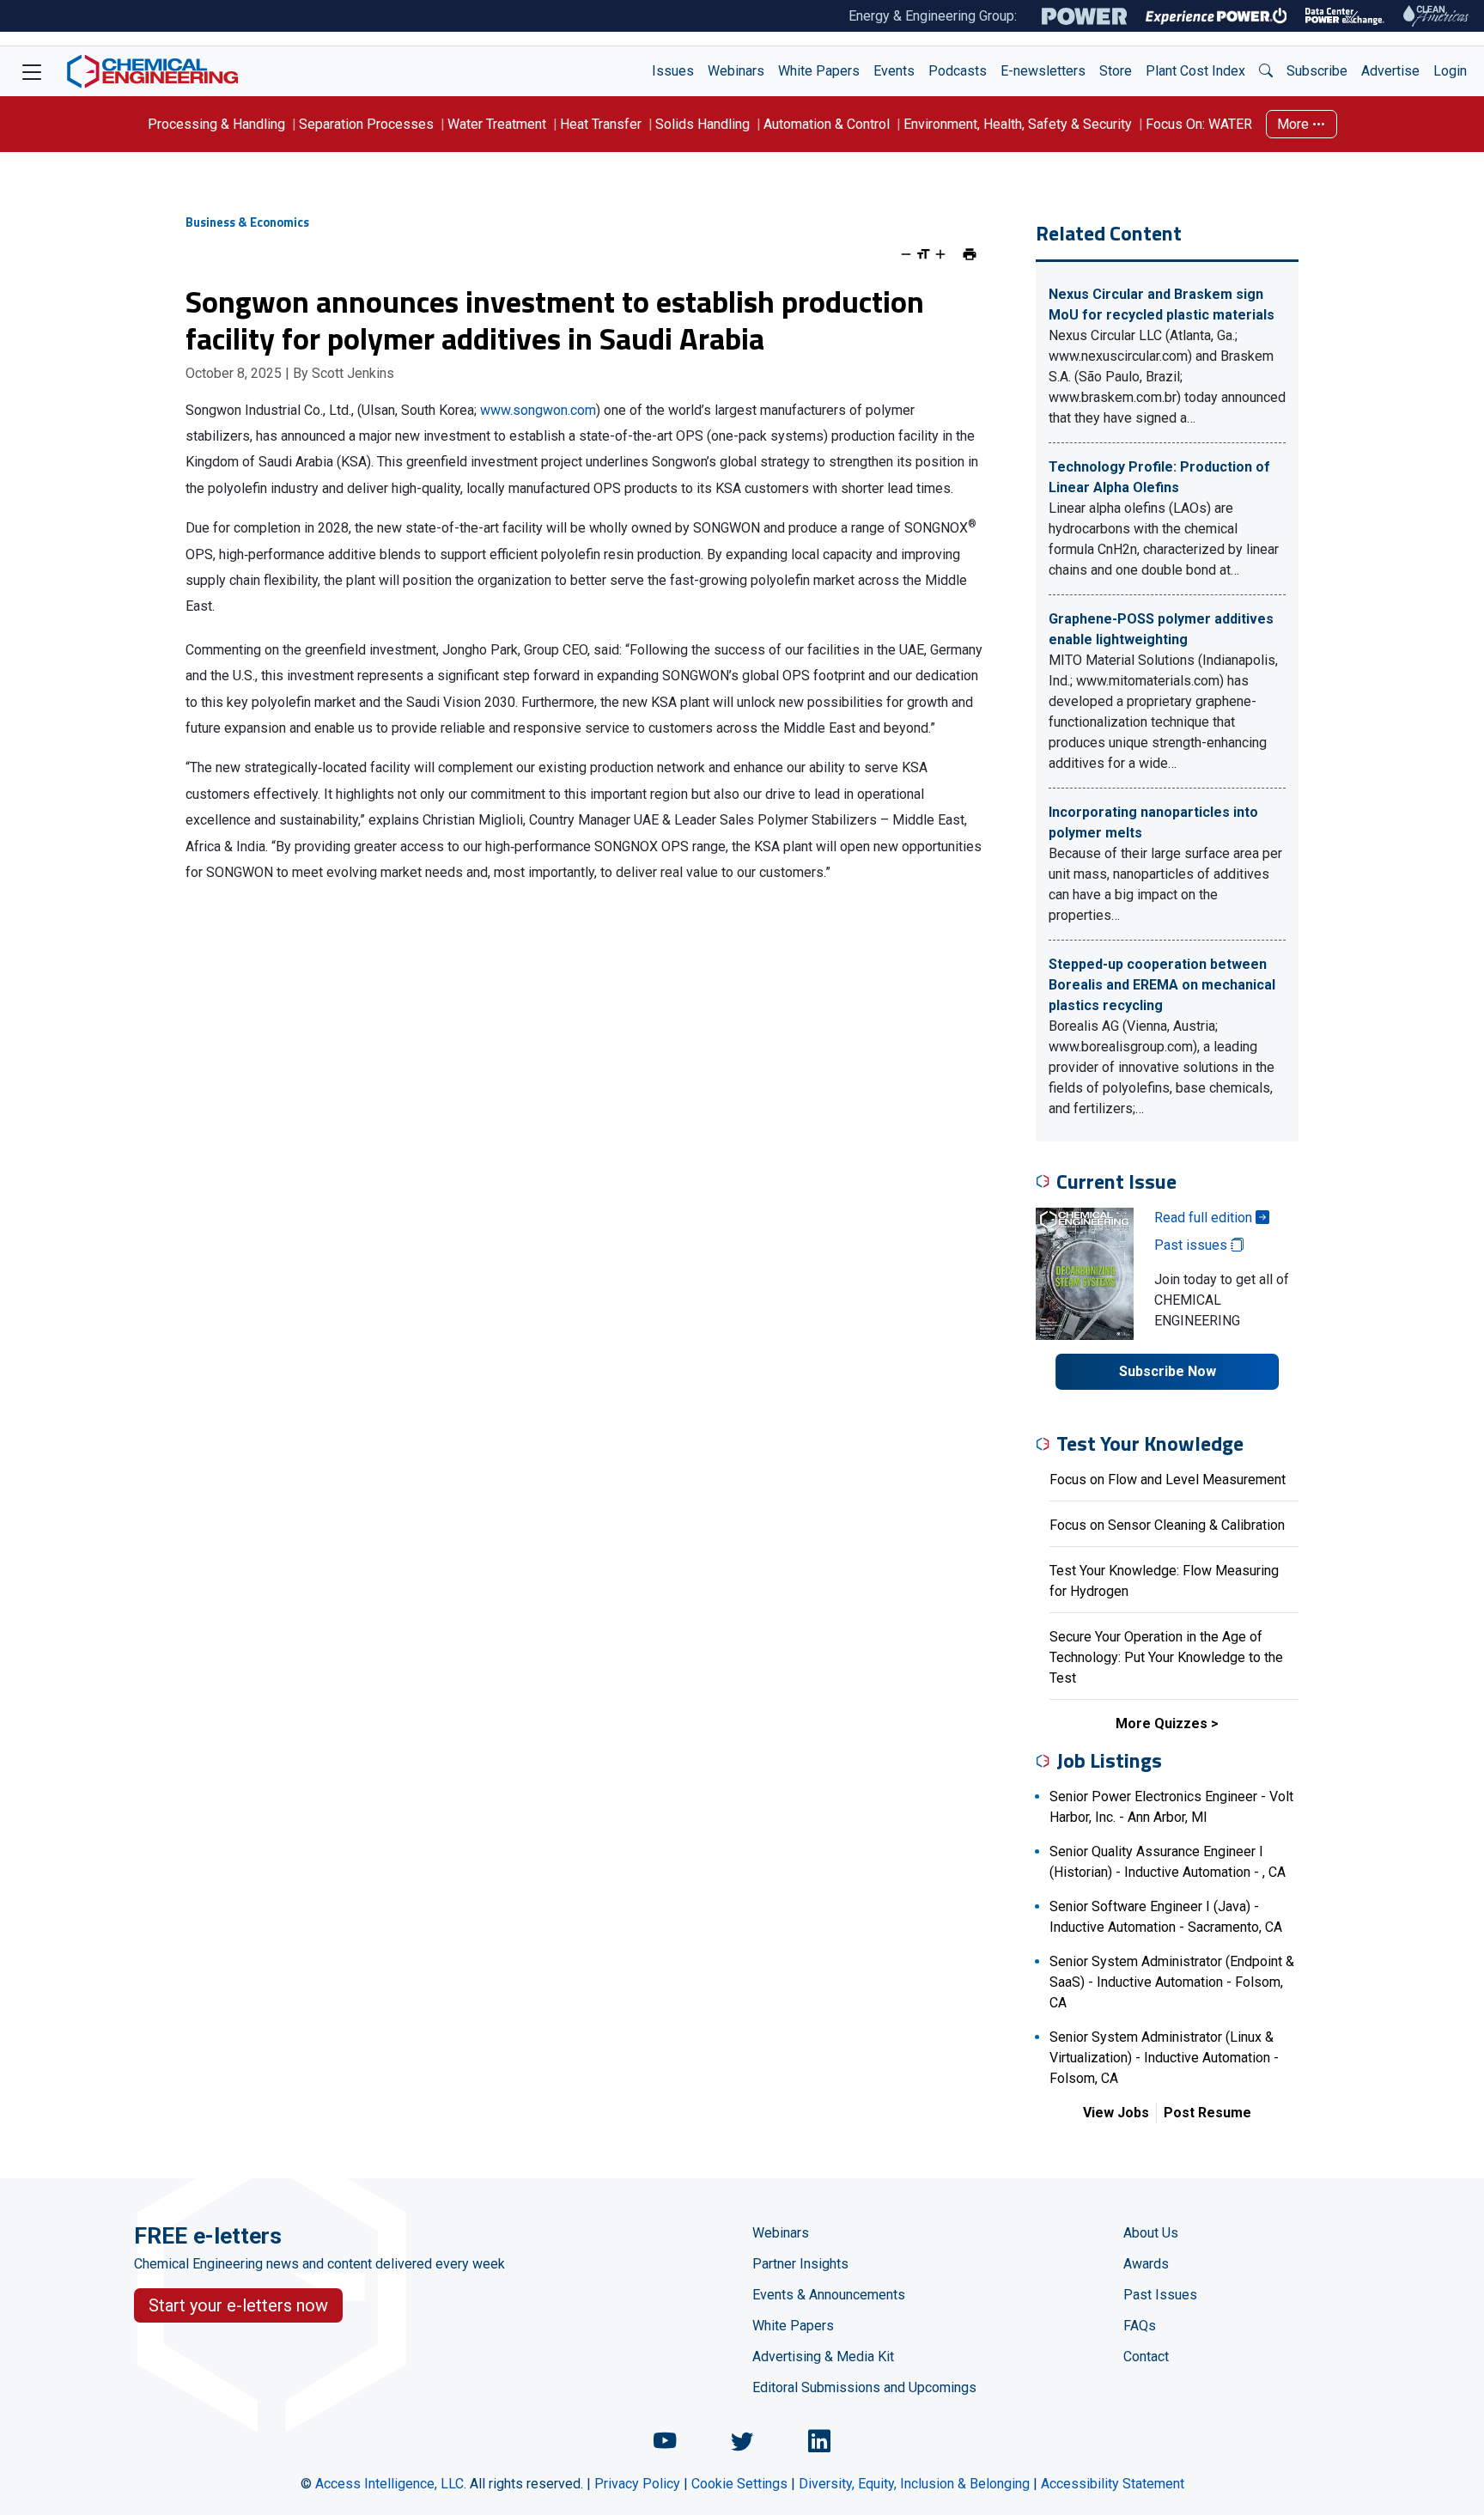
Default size (923, 254)
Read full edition (1205, 1218)
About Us (1151, 2233)
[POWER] (1084, 16)
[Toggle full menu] (32, 71)
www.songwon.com (538, 410)
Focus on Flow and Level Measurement (1168, 1480)
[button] (1266, 71)
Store (1116, 71)
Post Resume (1207, 2113)
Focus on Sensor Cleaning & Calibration (1167, 1525)
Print (970, 254)
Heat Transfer (601, 124)
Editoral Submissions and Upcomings (864, 2387)
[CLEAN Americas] (1437, 16)
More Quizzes (1162, 1723)
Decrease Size (906, 254)
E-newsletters (1043, 71)
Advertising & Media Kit (823, 2357)
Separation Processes (366, 124)
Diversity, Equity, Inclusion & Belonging (914, 2484)
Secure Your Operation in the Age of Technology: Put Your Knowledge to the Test (1166, 1657)
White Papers (819, 71)
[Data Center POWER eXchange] (1345, 16)
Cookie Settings (739, 2484)
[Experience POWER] (1216, 16)
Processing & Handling (216, 124)
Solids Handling (702, 124)
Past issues (1192, 1245)
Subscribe (1317, 71)
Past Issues (1160, 2295)
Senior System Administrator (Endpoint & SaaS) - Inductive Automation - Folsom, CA (1172, 1982)
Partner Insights (800, 2264)
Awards (1146, 2264)
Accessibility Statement (1113, 2484)
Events (894, 71)
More (1295, 124)
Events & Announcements (829, 2295)
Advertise (1390, 71)
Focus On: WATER (1199, 124)
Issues (673, 71)
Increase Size (940, 254)
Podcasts (958, 71)
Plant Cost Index (1195, 71)
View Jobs (1116, 2113)
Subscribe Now (1168, 1371)
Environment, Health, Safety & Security (1018, 124)
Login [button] (1450, 71)
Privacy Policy (637, 2484)
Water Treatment (497, 124)
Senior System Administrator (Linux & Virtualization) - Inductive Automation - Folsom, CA (1164, 2058)
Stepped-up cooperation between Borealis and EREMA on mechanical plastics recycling (1162, 985)
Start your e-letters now (238, 2305)
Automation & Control (827, 124)
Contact (1146, 2357)
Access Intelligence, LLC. (391, 2484)
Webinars (736, 71)
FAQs (1140, 2326)
